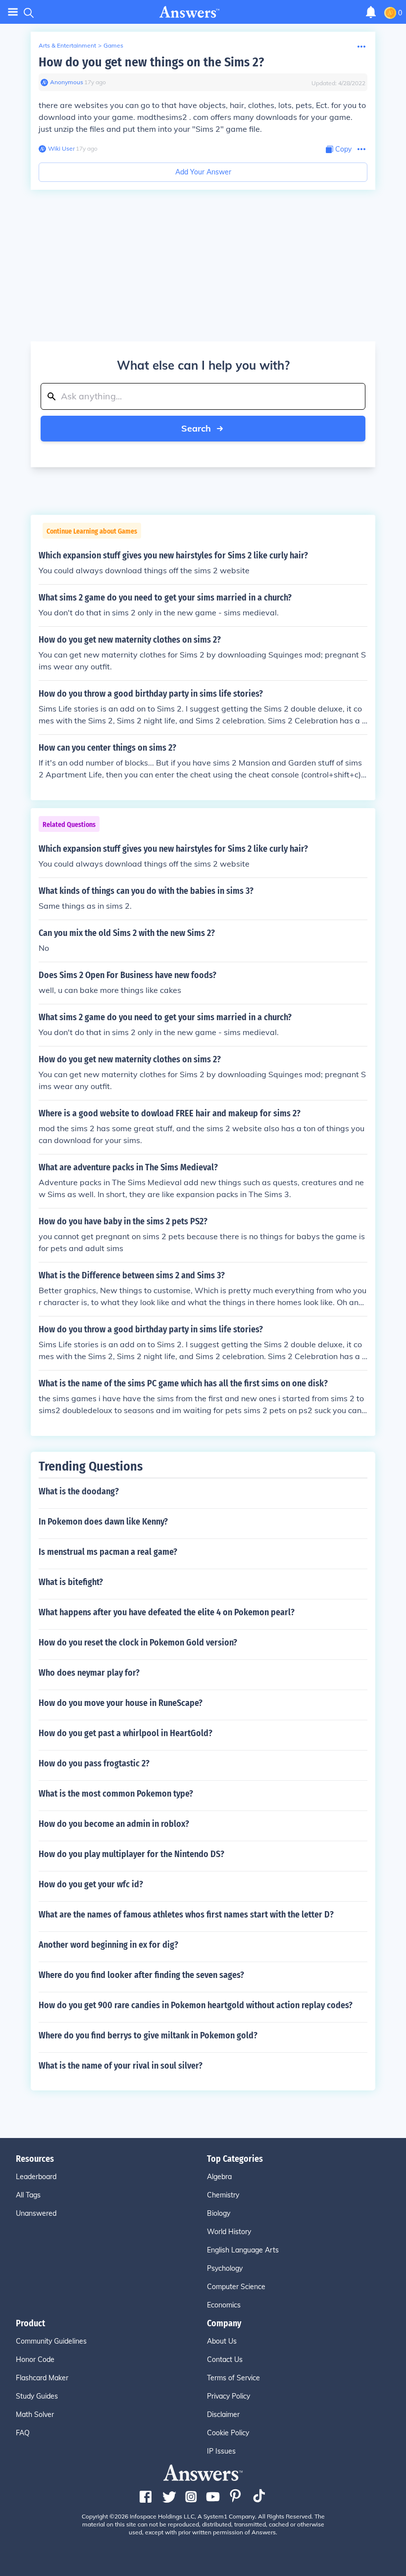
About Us (222, 2341)
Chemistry (223, 2195)
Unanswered (36, 2213)
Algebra (219, 2177)
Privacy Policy (228, 2396)
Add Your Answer (203, 172)
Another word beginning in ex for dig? (108, 1945)
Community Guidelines (51, 2341)
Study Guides (37, 2396)
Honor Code (35, 2359)
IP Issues (221, 2451)
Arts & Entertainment (67, 45)
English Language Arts (243, 2250)
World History (229, 2232)
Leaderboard (36, 2177)
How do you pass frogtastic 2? (94, 1763)
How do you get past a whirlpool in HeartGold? (126, 1733)
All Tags (28, 2195)
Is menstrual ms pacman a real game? (108, 1552)
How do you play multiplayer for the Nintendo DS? (131, 1854)
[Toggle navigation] (13, 12)
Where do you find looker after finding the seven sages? (141, 1975)
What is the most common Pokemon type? (116, 1794)
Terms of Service (233, 2378)
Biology (219, 2213)
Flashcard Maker (42, 2378)
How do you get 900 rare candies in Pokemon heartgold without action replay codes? (196, 2005)
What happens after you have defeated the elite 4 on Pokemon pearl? (167, 1612)
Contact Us (225, 2359)
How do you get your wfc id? (91, 1884)
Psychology (225, 2268)
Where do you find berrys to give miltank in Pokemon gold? (148, 2035)
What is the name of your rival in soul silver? (121, 2066)
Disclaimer (223, 2414)
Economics (224, 2305)
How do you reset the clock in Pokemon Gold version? (138, 1643)
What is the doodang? (79, 1491)
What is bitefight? (71, 1582)
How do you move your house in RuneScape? (121, 1703)
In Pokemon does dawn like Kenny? (103, 1522)
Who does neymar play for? (89, 1673)
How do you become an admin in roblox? (114, 1824)
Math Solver (35, 2414)
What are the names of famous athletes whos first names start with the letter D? (186, 1915)
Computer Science (236, 2287)
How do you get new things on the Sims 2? (151, 62)
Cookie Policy (228, 2433)
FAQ (23, 2433)
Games (113, 45)
